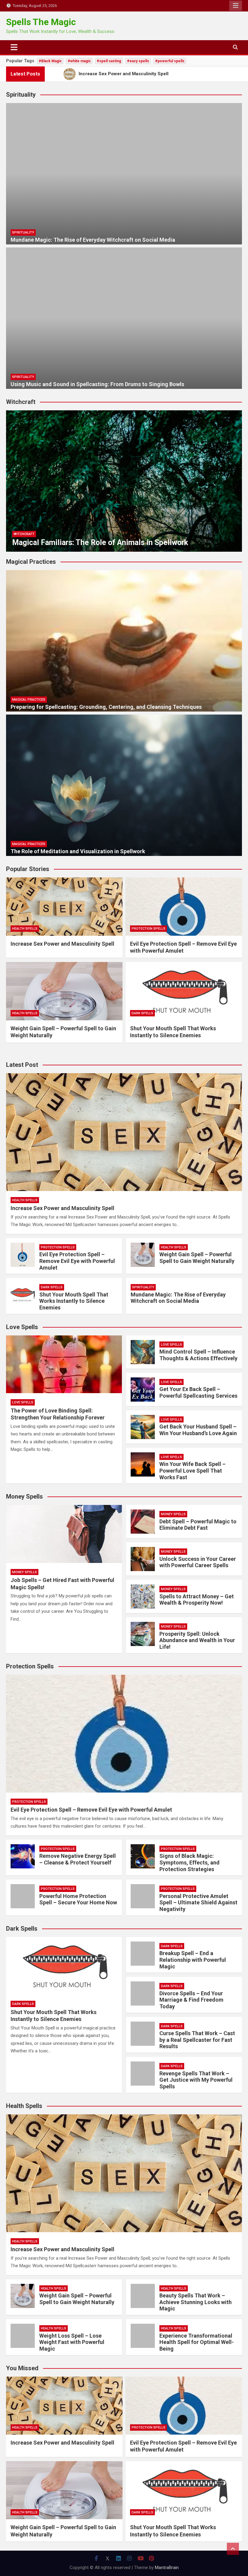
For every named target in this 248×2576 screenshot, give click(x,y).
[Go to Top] (233, 2549)
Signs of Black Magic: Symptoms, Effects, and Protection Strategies (189, 1862)
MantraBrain (167, 2568)
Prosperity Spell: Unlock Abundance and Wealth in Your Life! (197, 1640)
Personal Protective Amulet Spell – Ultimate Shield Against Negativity (198, 1903)
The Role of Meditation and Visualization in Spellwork (78, 851)
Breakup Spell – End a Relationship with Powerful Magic (193, 1960)
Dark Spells (142, 1013)
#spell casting (109, 61)
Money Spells (24, 1572)
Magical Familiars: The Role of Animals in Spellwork (100, 542)
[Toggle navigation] (14, 47)
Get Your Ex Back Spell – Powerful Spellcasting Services (198, 1392)
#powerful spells (170, 61)
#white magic (79, 61)
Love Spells (23, 1402)
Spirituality (23, 232)
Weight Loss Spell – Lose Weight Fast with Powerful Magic (72, 2342)
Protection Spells (148, 929)
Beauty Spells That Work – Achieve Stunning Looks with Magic (196, 2302)
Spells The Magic (41, 22)
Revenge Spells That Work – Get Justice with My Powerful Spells (196, 2080)
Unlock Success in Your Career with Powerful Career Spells (198, 1562)
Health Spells (25, 929)
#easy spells (138, 61)
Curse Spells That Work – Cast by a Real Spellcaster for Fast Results (197, 2040)
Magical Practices (29, 700)
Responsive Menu (236, 6)
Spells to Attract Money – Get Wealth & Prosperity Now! (197, 1600)
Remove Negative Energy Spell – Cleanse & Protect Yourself (78, 1859)
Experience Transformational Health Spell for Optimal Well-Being (197, 2342)
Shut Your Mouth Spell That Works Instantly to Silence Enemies (74, 1301)
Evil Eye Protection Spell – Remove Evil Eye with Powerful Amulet (77, 1261)
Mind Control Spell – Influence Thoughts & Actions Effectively (198, 1355)
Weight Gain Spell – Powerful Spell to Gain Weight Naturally (197, 1258)
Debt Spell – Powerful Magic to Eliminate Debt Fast (198, 1525)
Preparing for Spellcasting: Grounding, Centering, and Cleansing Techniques (106, 707)
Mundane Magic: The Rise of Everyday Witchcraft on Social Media (93, 240)
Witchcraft (24, 534)
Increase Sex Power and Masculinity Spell (62, 944)
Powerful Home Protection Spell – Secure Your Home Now (78, 1899)
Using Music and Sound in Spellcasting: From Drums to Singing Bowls (97, 384)
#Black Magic (50, 61)
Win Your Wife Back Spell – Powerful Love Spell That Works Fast (193, 1470)
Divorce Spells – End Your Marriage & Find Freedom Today (191, 2000)
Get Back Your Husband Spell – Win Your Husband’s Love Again (198, 1430)
